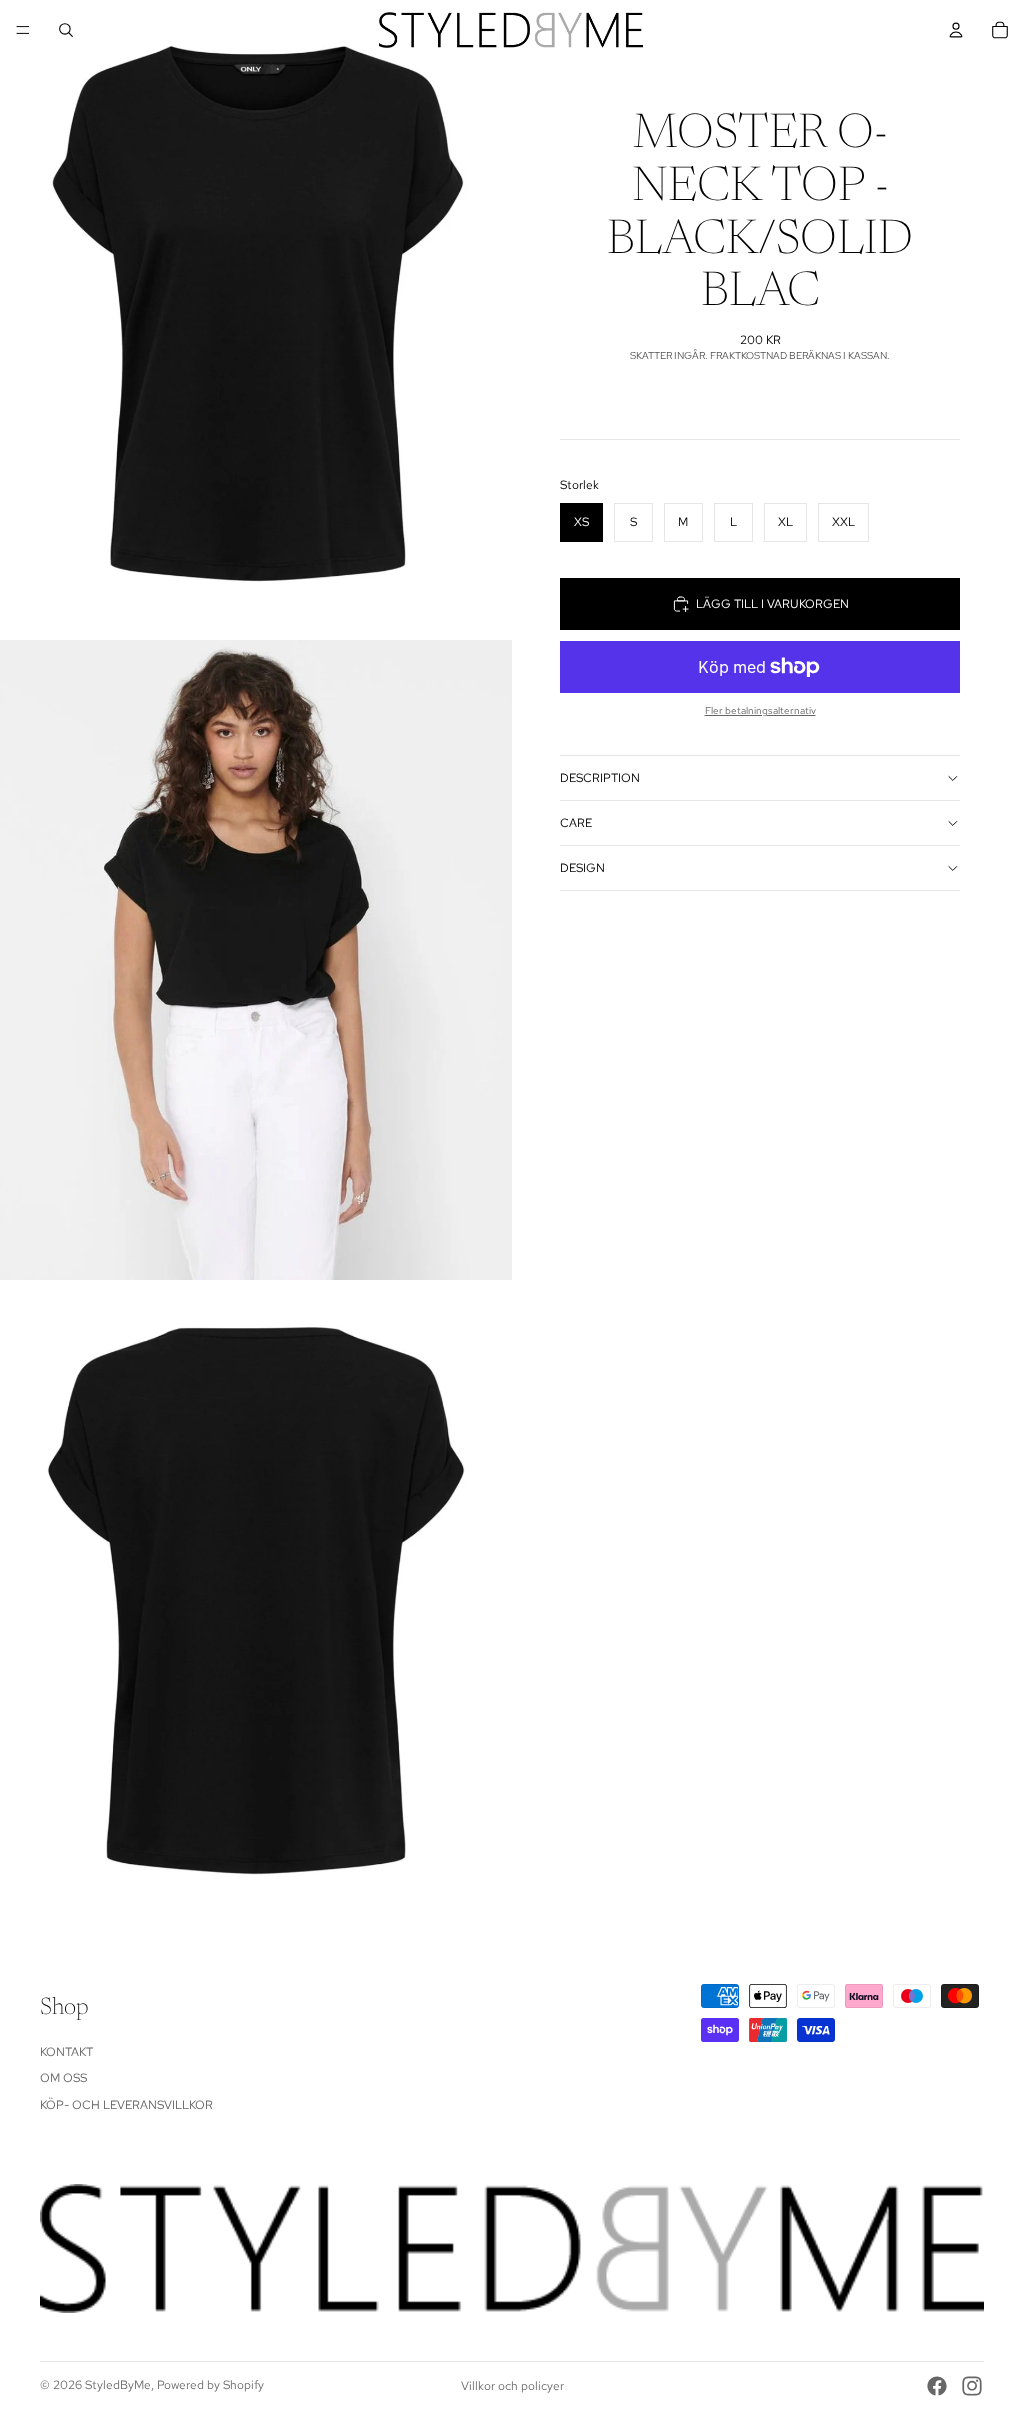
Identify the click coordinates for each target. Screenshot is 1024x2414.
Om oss (63, 2078)
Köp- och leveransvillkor (126, 2105)
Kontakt (66, 2052)
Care (576, 823)
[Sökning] (66, 30)
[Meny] (23, 30)
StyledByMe (118, 2385)
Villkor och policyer (512, 2386)
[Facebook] (937, 2386)
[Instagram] (972, 2386)
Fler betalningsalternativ (760, 710)
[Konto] (956, 30)
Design (582, 868)
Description (600, 778)
